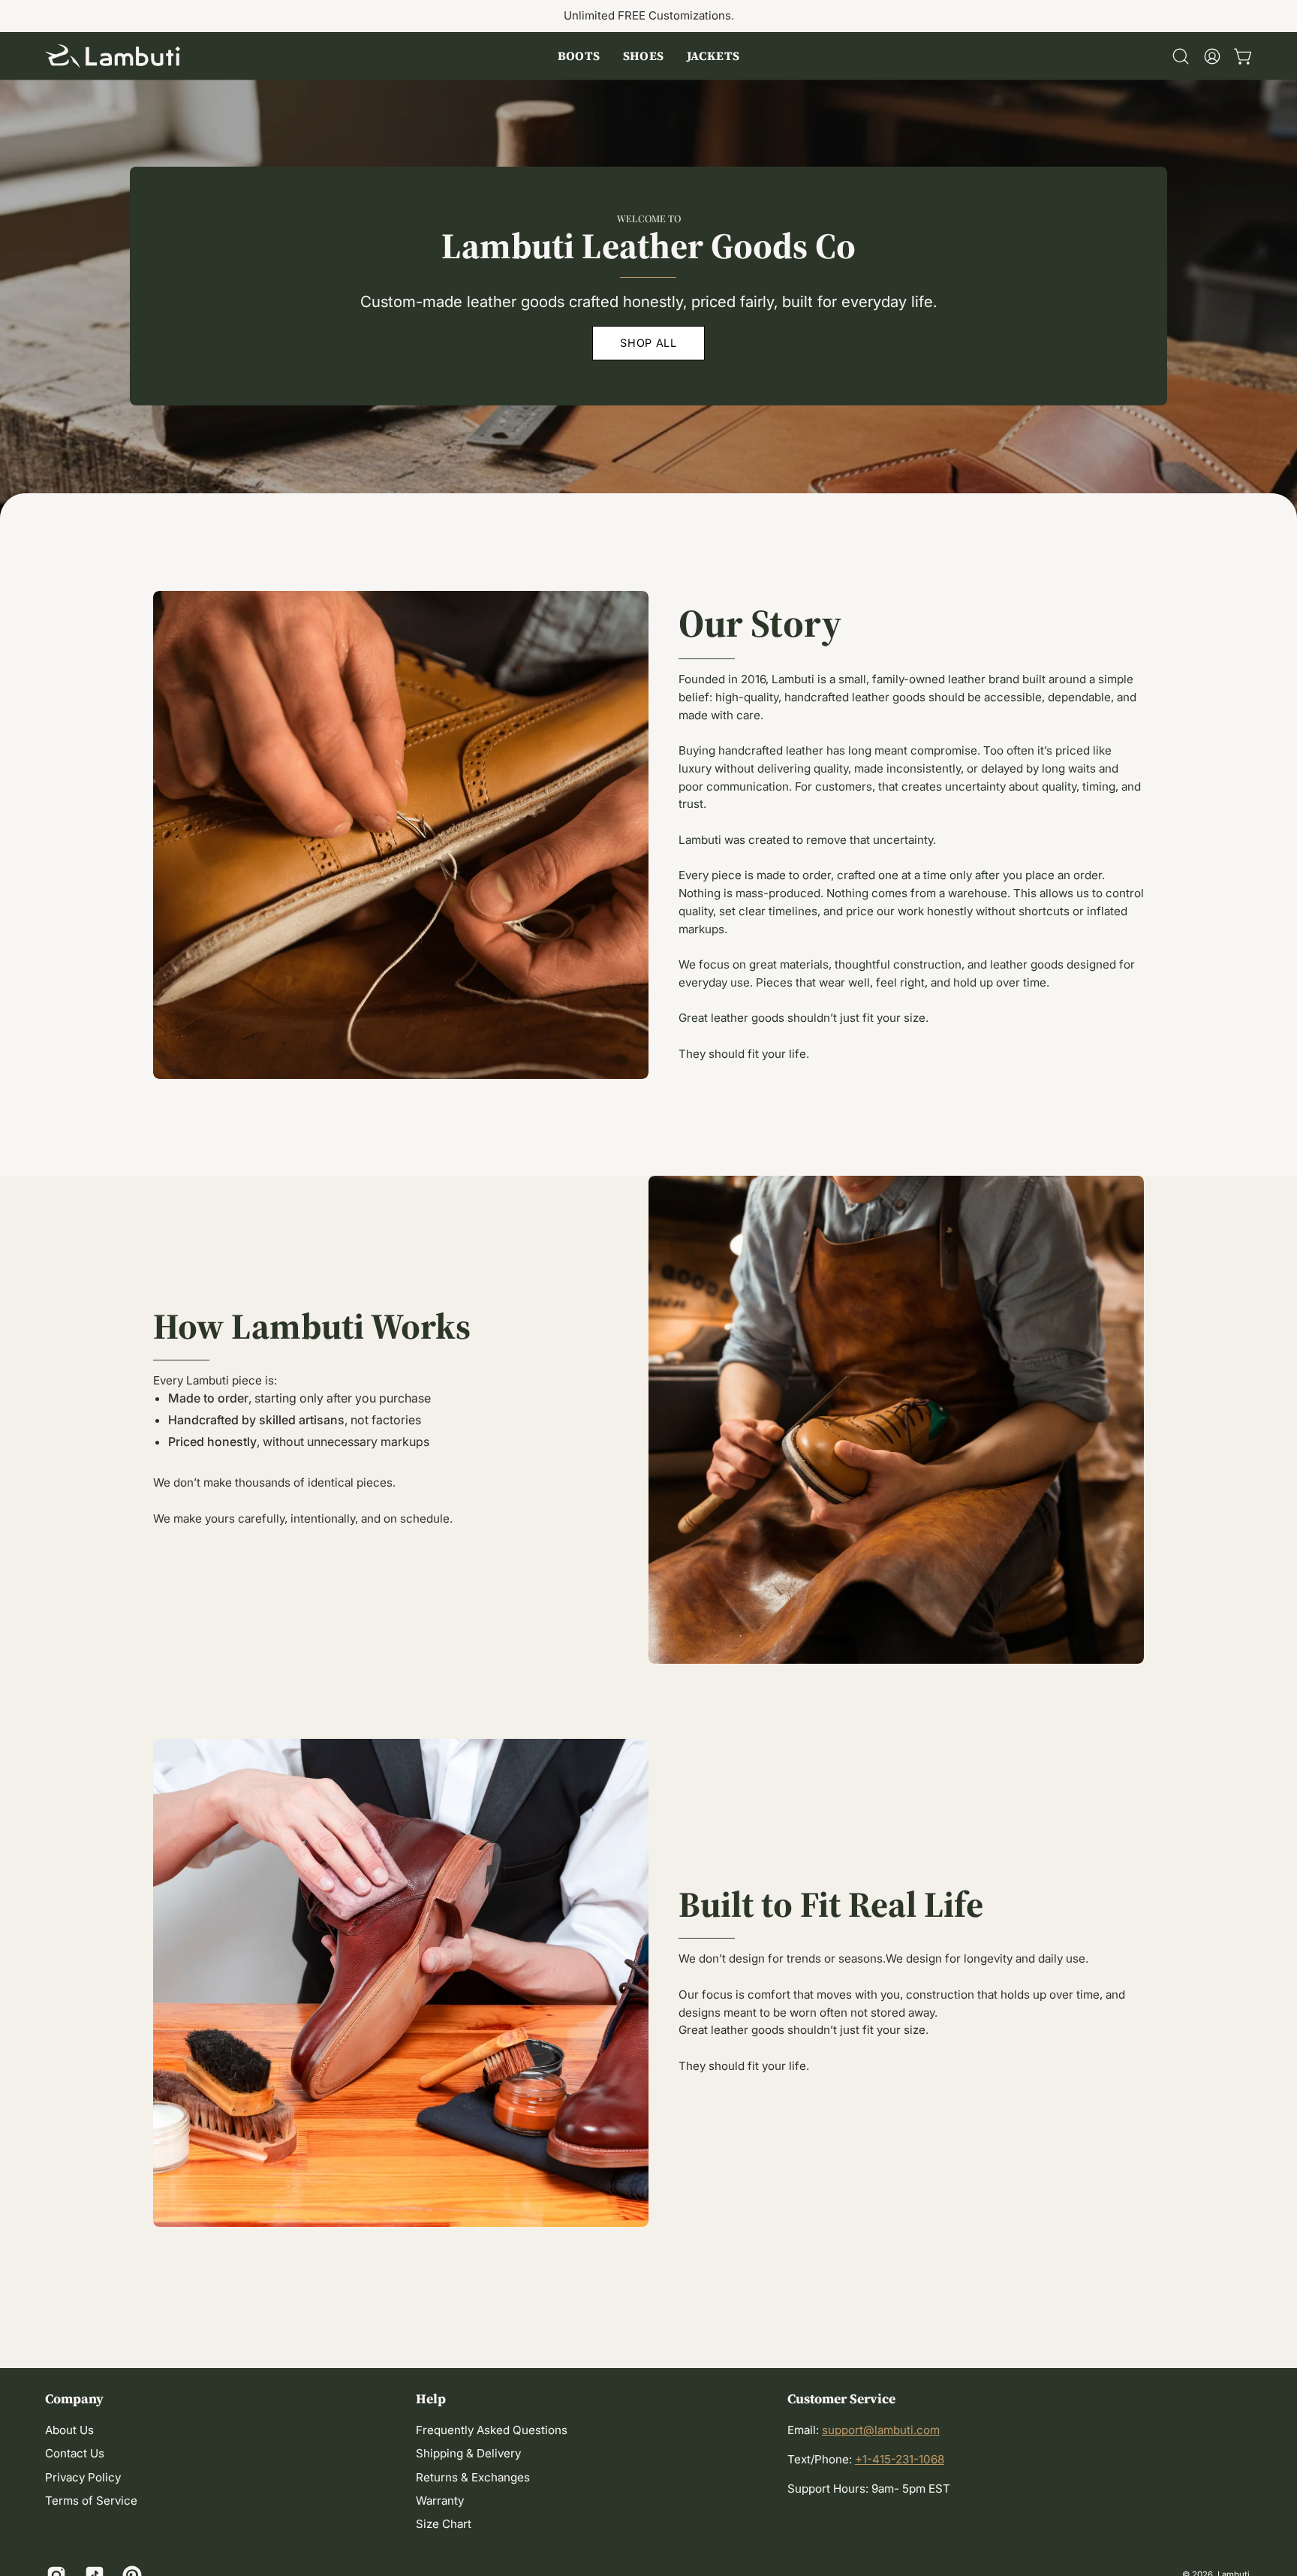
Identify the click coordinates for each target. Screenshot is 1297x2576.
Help (431, 2399)
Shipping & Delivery (468, 2454)
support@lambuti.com (881, 2430)
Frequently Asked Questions (492, 2430)
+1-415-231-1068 (900, 2459)
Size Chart (444, 2525)
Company (74, 2399)
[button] (579, 56)
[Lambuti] (113, 56)
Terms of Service (91, 2501)
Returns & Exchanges (473, 2477)
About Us (69, 2430)
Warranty (440, 2501)
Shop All (648, 343)
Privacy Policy (83, 2477)
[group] (648, 16)
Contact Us (75, 2454)
